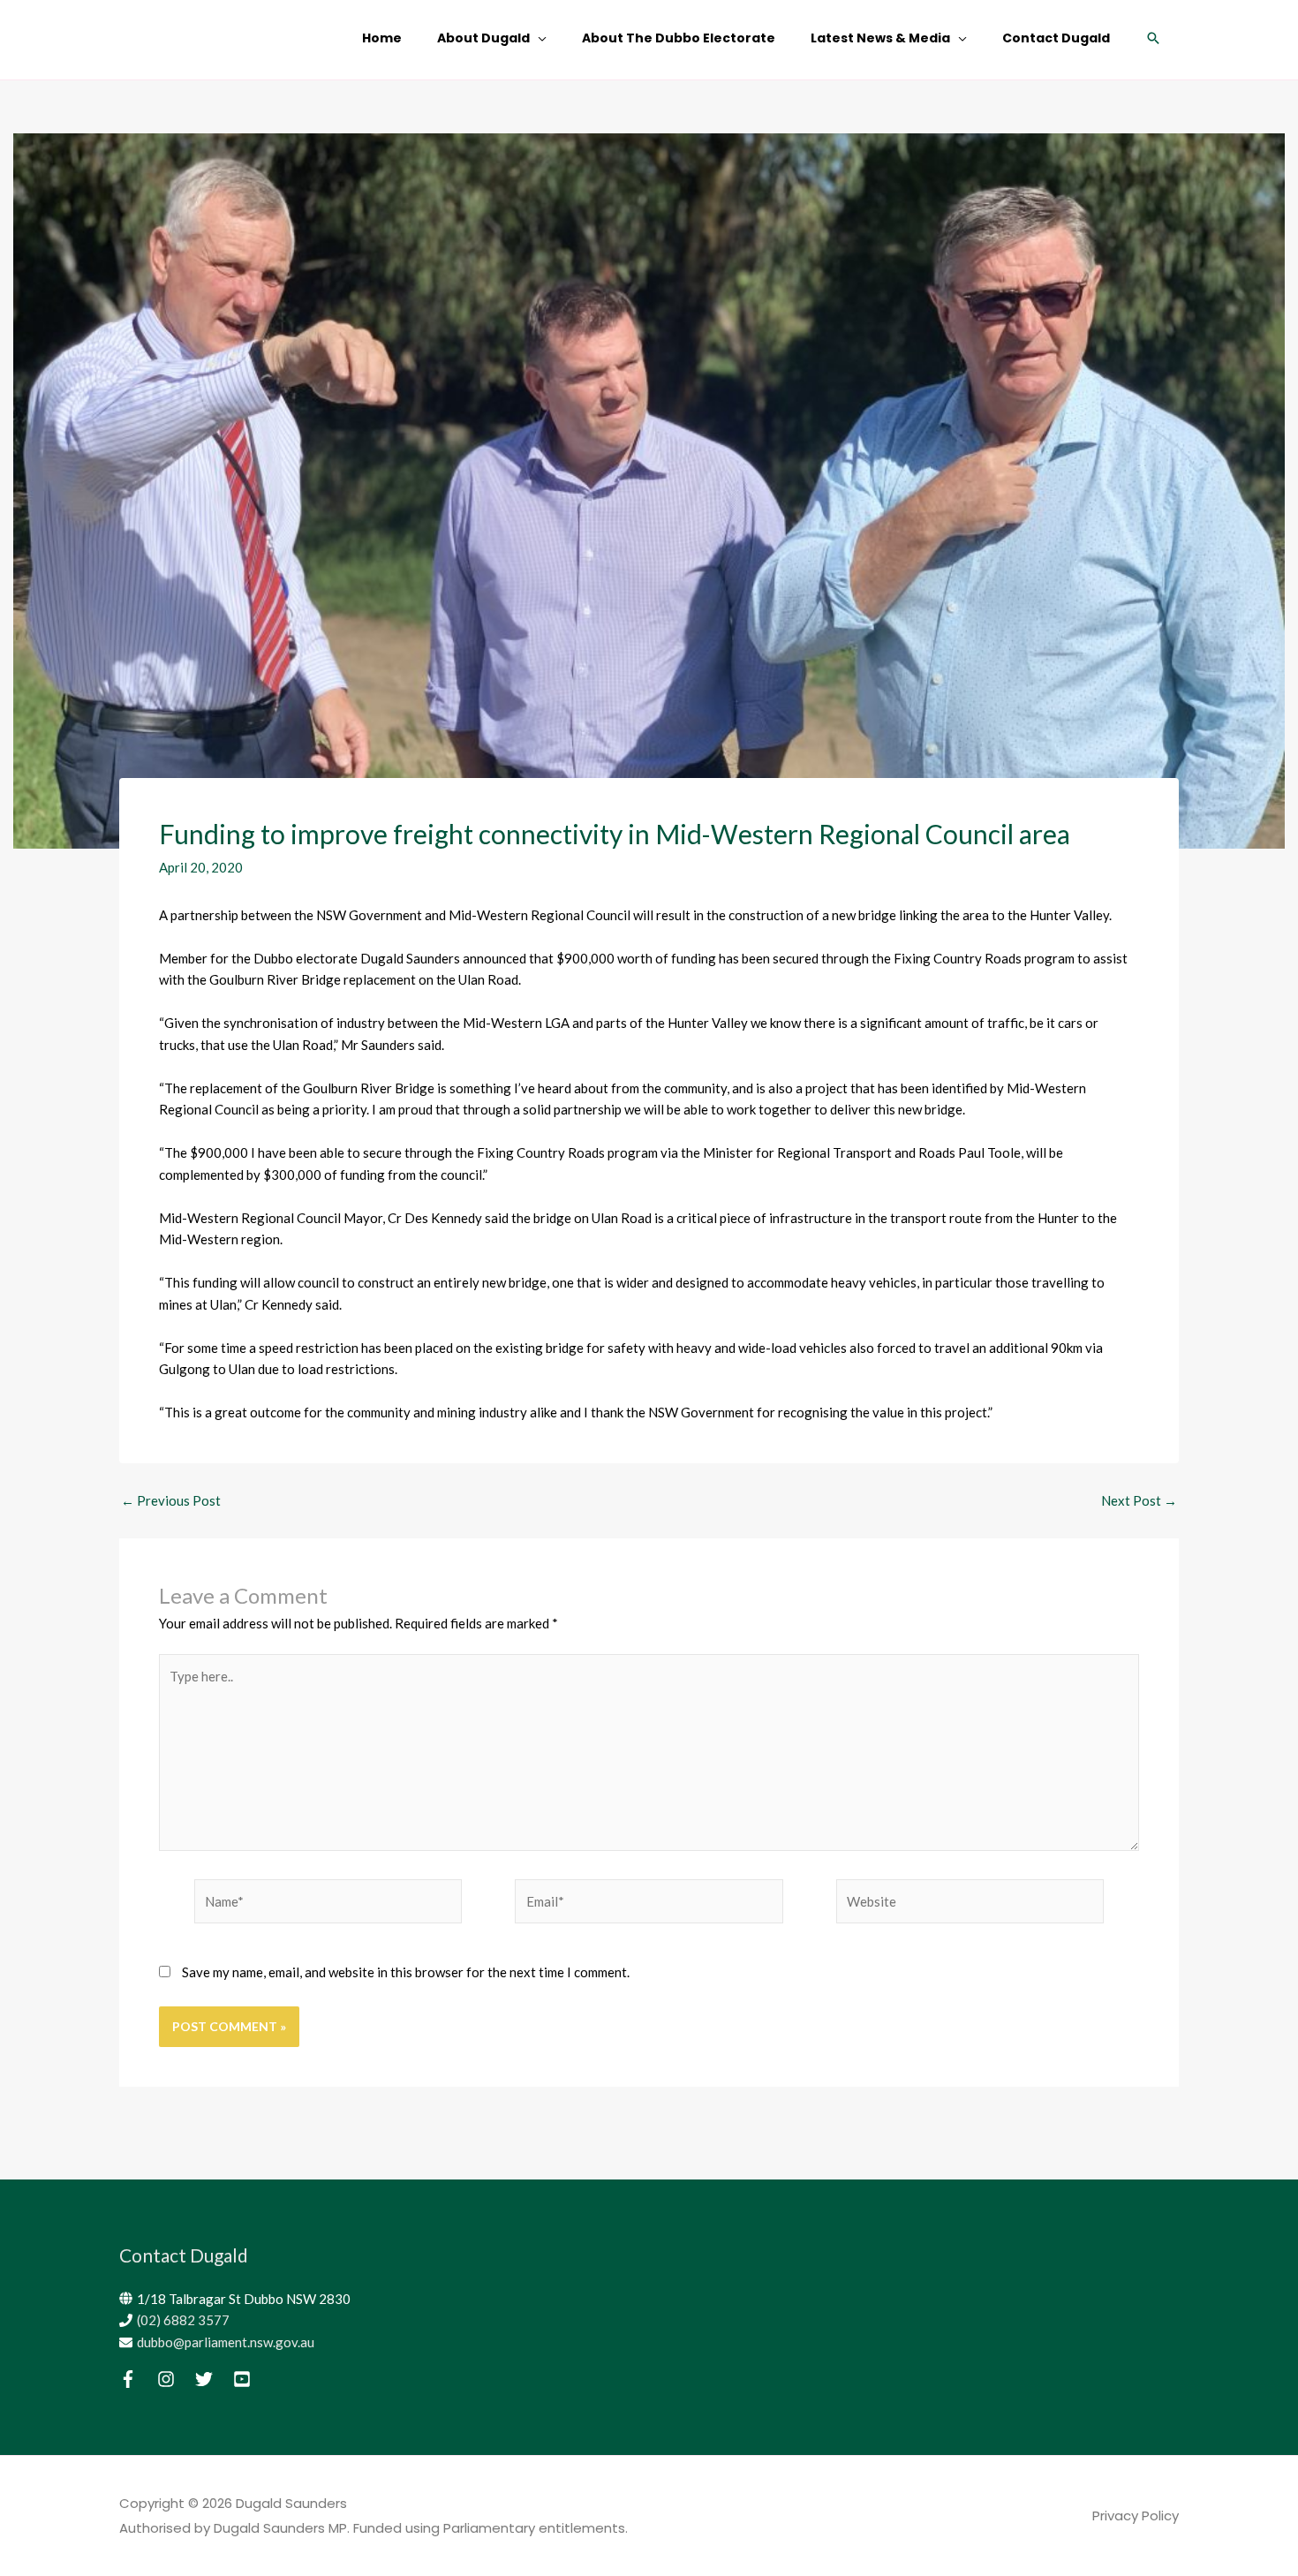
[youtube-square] (251, 2379)
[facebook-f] (137, 2379)
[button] (1153, 38)
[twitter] (213, 2379)
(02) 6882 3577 (183, 2320)
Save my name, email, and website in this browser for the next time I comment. (406, 1972)
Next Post (1139, 1501)
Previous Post (171, 1501)
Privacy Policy (1136, 2516)
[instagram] (175, 2379)
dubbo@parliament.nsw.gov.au (226, 2342)
